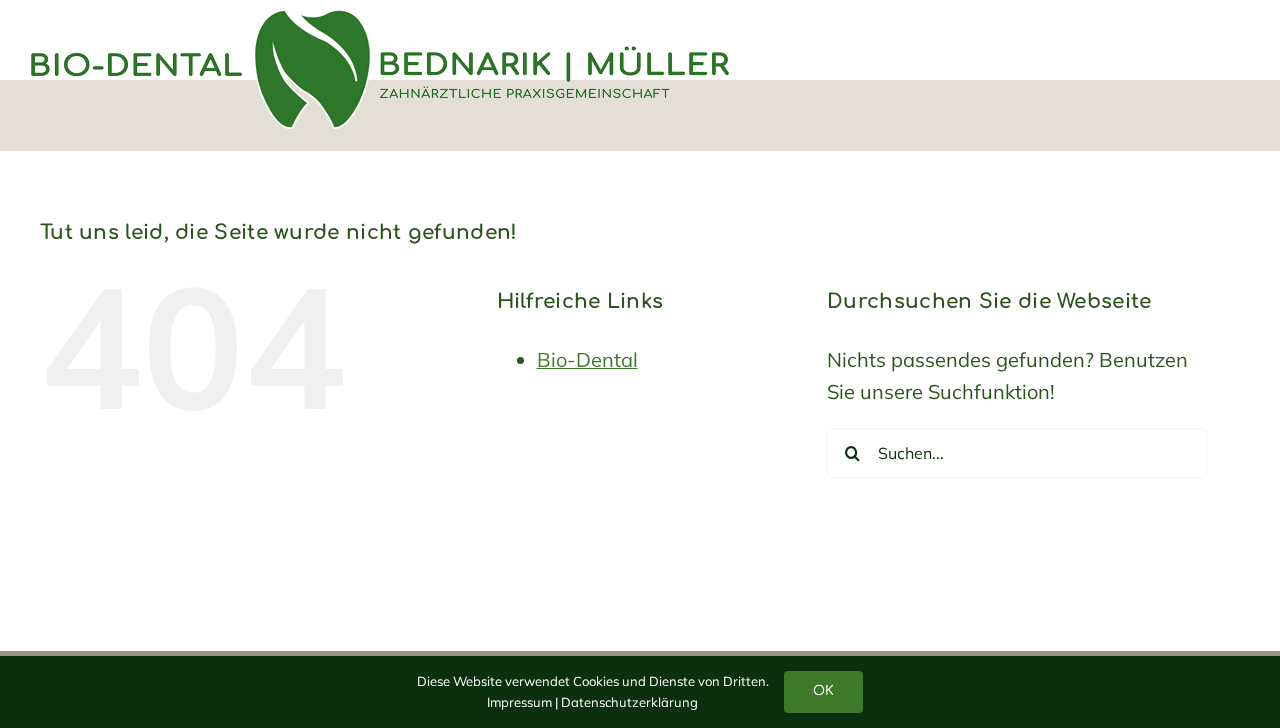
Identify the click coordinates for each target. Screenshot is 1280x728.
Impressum (519, 702)
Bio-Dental (587, 359)
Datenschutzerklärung (629, 702)
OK (823, 691)
